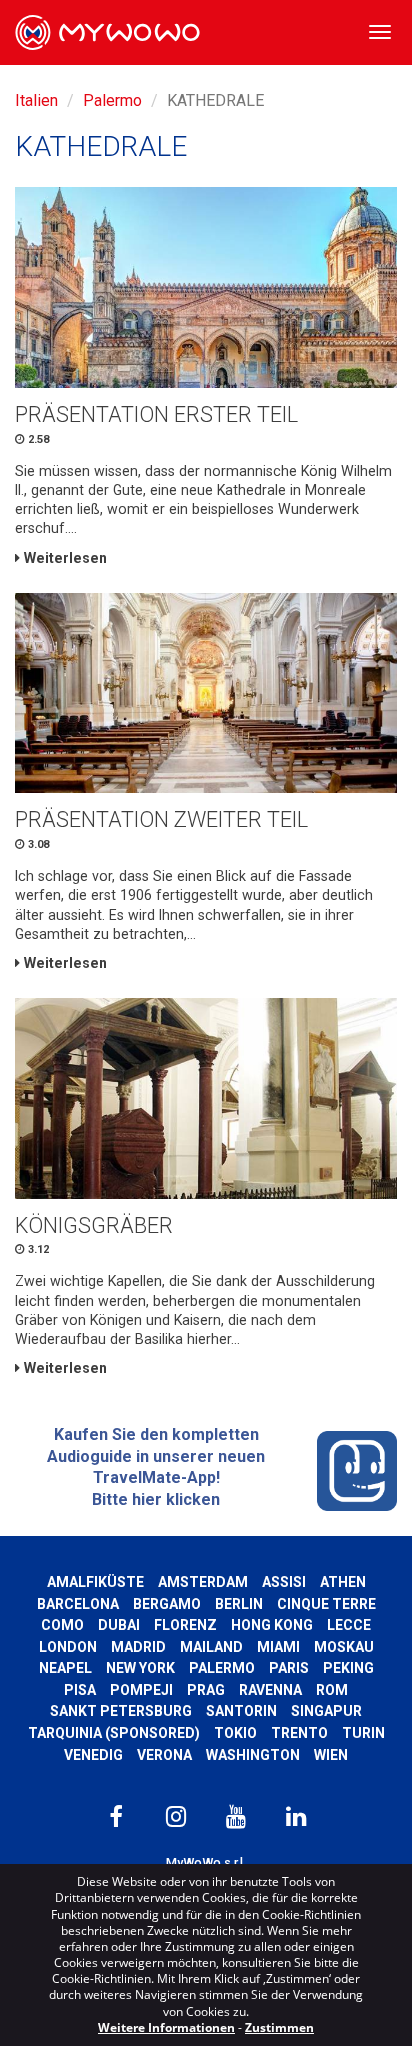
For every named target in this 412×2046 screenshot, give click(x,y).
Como (62, 1625)
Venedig (93, 1755)
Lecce (349, 1625)
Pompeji (141, 1690)
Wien (331, 1755)
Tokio (235, 1733)
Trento (299, 1733)
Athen (343, 1582)
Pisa (80, 1690)
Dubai (119, 1625)
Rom (332, 1690)
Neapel (65, 1668)
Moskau (344, 1647)
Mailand (211, 1647)
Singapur (326, 1711)
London (68, 1647)
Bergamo (167, 1604)
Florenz (185, 1625)
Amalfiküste (95, 1582)
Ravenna (270, 1690)
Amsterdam (203, 1582)
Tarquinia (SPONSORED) (114, 1733)
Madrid (138, 1647)
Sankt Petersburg (121, 1711)
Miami (278, 1647)
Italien (36, 100)
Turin (363, 1733)
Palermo (112, 100)
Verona (164, 1755)
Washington (253, 1755)
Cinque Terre (326, 1604)
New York (140, 1668)
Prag (206, 1690)
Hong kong (272, 1625)
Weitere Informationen (166, 2027)
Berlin (239, 1604)
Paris (289, 1668)
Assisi (284, 1582)
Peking (348, 1668)
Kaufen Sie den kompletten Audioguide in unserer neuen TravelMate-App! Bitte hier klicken (156, 1467)
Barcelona (78, 1604)
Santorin (241, 1711)
